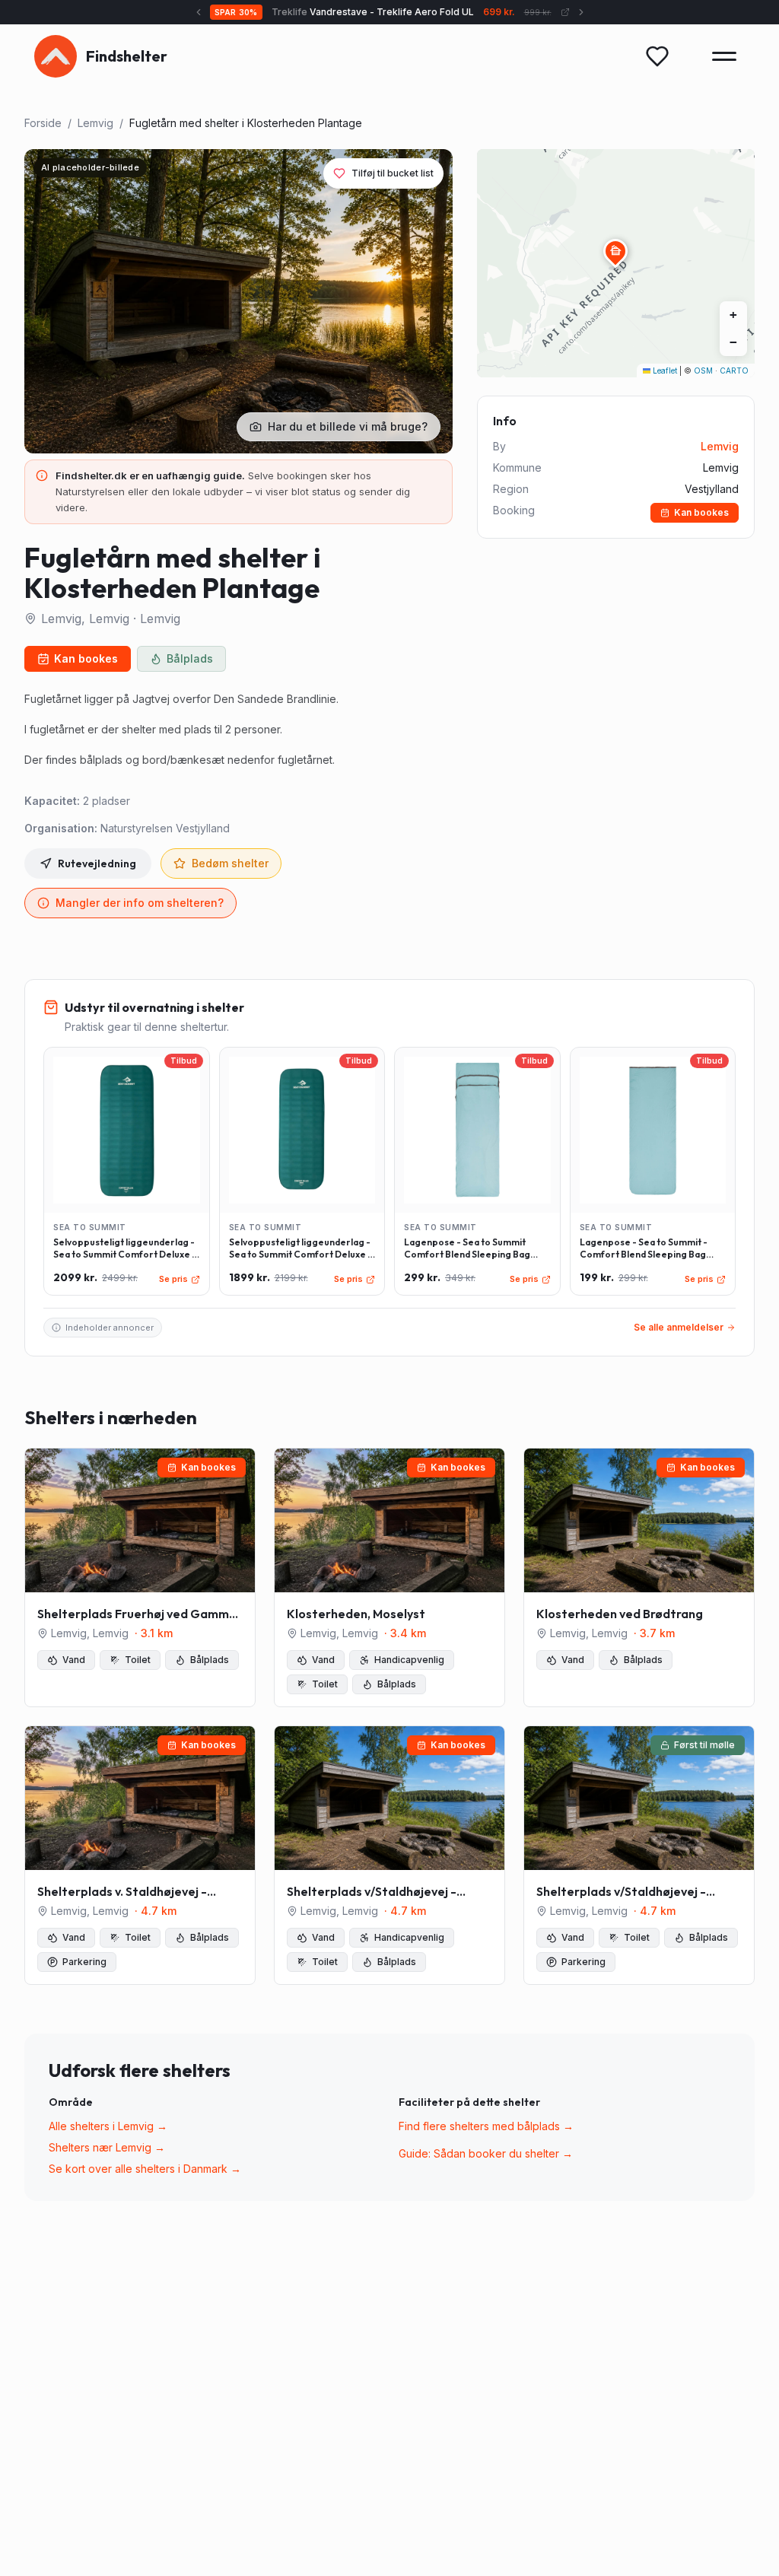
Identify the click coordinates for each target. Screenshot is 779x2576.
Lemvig (95, 123)
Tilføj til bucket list (393, 173)
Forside (43, 123)
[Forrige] (199, 12)
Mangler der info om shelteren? (140, 903)
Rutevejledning (97, 863)
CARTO (734, 370)
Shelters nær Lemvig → (107, 2147)
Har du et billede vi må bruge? (348, 426)
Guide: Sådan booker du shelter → (486, 2153)
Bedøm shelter (230, 863)
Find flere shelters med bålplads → (486, 2126)
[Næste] (581, 12)
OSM (703, 370)
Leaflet (664, 370)
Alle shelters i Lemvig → (108, 2126)
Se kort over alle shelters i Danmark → (145, 2169)
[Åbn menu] (724, 56)
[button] (615, 251)
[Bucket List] (657, 56)
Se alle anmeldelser (679, 1327)
